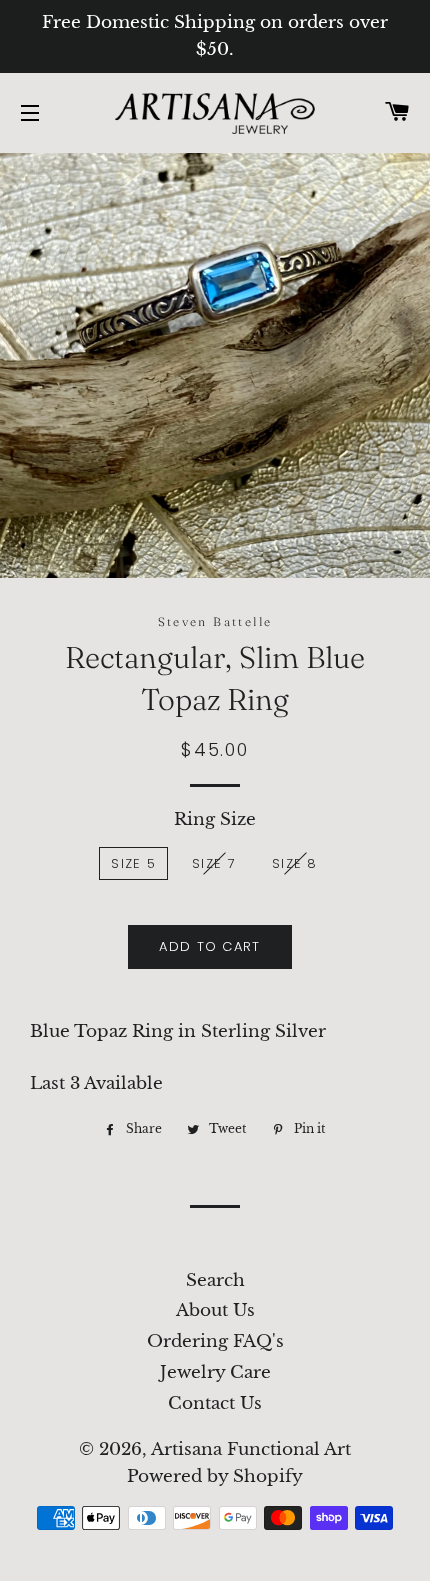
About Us (215, 1310)
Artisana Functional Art (251, 1449)
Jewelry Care (215, 1372)
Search (215, 1280)
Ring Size (215, 819)
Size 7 (214, 863)
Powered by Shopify (215, 1476)
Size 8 (295, 863)
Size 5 (133, 863)
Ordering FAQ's (215, 1341)
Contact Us (215, 1403)
